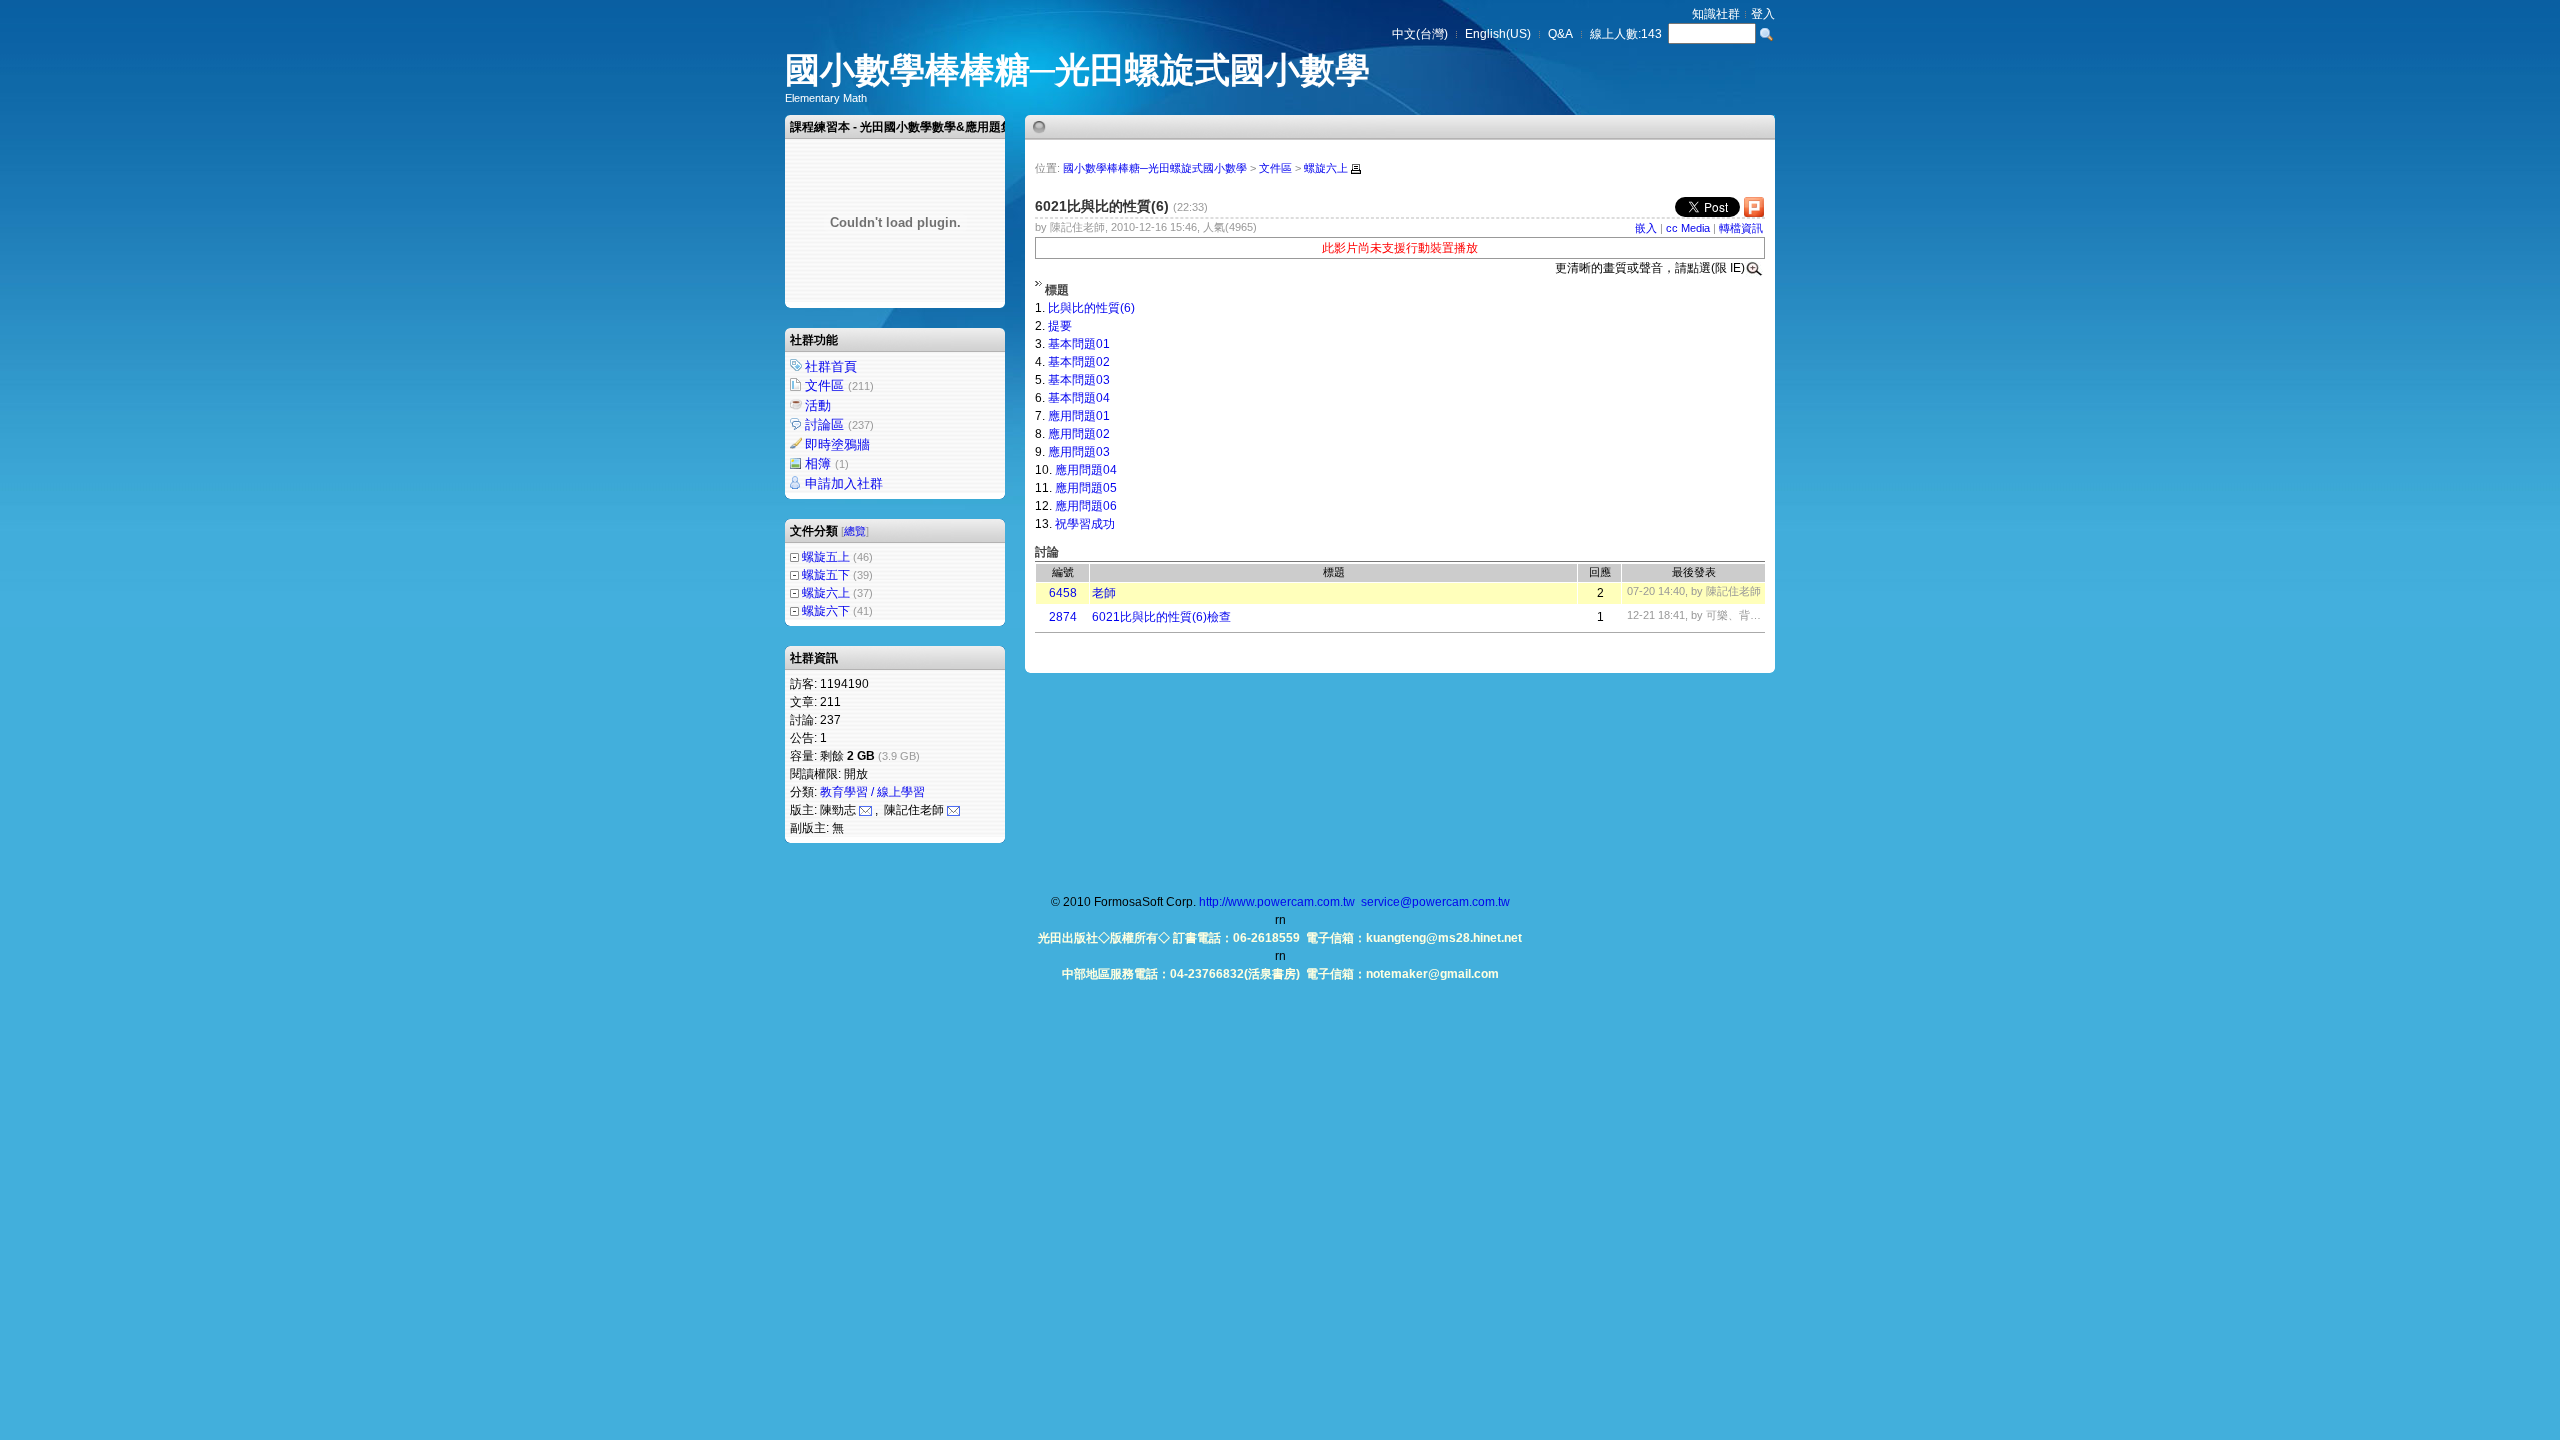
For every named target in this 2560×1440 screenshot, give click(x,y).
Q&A (1560, 34)
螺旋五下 (826, 575)
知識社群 (1716, 14)
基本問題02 (1079, 362)
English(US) (1498, 34)
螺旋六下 (826, 611)
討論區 (839, 424)
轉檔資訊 (1741, 228)
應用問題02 (1079, 434)
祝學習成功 (1085, 524)
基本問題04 (1079, 398)
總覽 (855, 531)
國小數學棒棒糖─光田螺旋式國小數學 (1077, 69)
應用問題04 (1086, 470)
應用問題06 (1086, 506)
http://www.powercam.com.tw (1277, 902)
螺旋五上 (826, 557)
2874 (1063, 617)
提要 (1060, 326)
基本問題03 (1079, 380)
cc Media (1688, 228)
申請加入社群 (844, 483)
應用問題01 (1079, 416)
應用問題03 (1079, 452)
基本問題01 (1079, 344)
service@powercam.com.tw (1435, 902)
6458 (1063, 593)
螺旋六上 (826, 593)
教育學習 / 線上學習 (872, 792)
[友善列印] (1356, 169)
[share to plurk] (1754, 212)
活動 (818, 405)
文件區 (839, 385)
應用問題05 (1086, 488)
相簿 (827, 463)
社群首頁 (831, 366)
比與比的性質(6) (1091, 308)
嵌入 (1646, 228)
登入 (1763, 14)
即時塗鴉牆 (837, 444)
